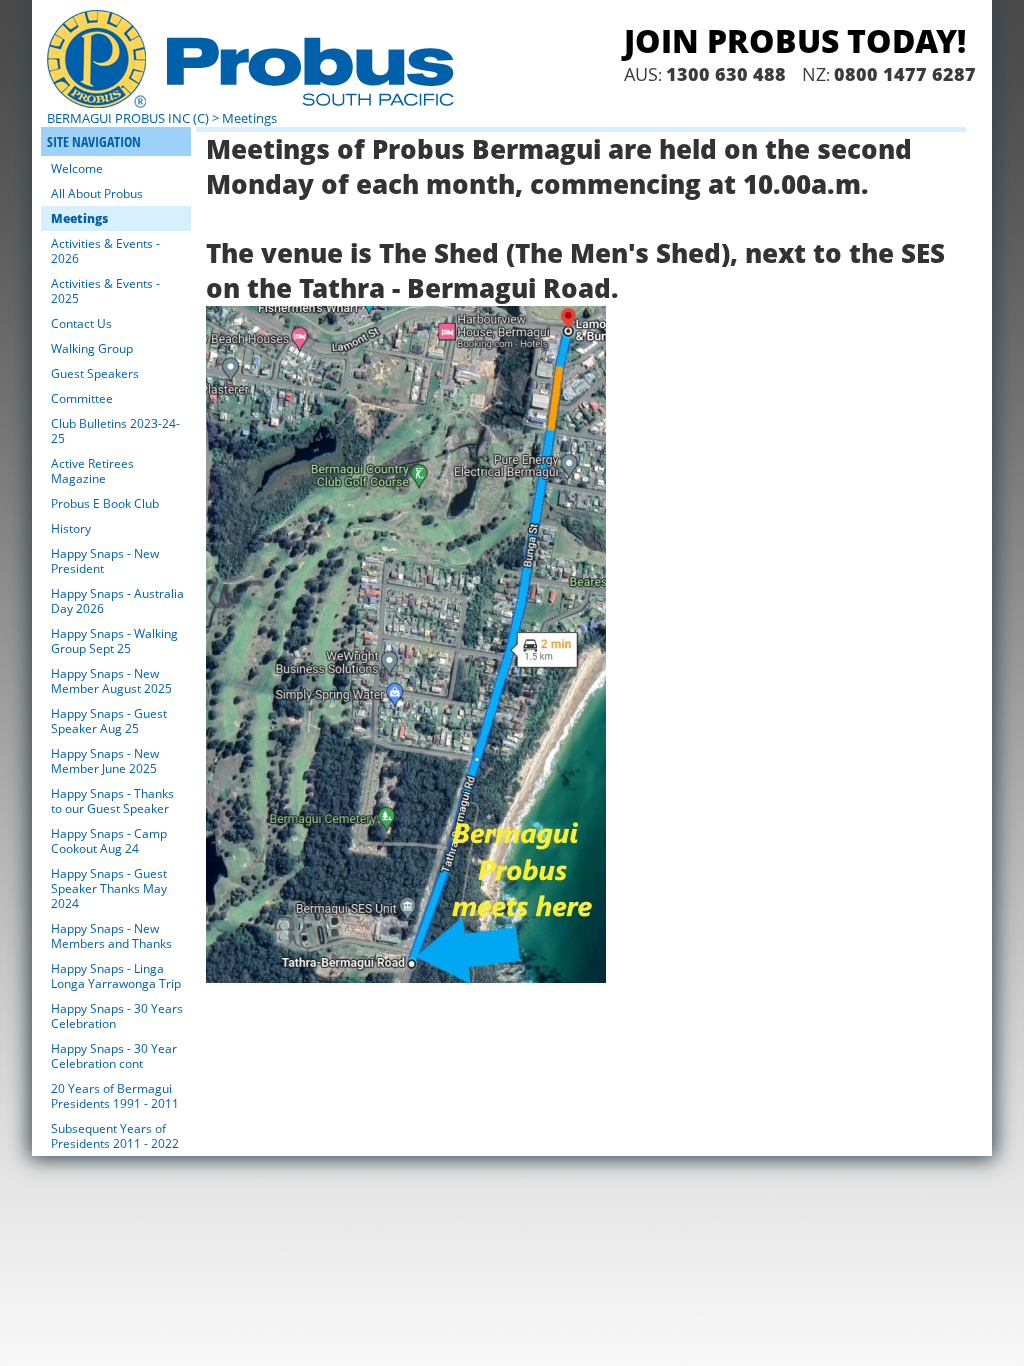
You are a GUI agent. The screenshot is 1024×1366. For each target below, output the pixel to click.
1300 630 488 (726, 74)
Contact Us (81, 323)
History (71, 528)
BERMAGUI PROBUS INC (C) (128, 118)
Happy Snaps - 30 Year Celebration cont (114, 1056)
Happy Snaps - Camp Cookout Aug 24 (109, 841)
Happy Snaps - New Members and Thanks (111, 936)
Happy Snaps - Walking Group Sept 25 (114, 641)
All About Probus (97, 193)
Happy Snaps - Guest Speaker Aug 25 (109, 721)
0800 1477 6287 (905, 74)
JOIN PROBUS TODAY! (795, 40)
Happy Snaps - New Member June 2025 (105, 761)
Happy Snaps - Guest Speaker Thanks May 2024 (109, 888)
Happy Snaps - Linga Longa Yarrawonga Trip (116, 976)
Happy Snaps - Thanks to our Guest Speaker (112, 801)
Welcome (77, 168)
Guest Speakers (95, 373)
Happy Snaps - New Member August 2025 (111, 681)
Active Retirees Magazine (92, 471)
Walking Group (92, 348)
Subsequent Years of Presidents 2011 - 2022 (115, 1136)
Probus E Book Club (105, 503)
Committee (82, 398)
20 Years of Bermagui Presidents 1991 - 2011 (115, 1096)
